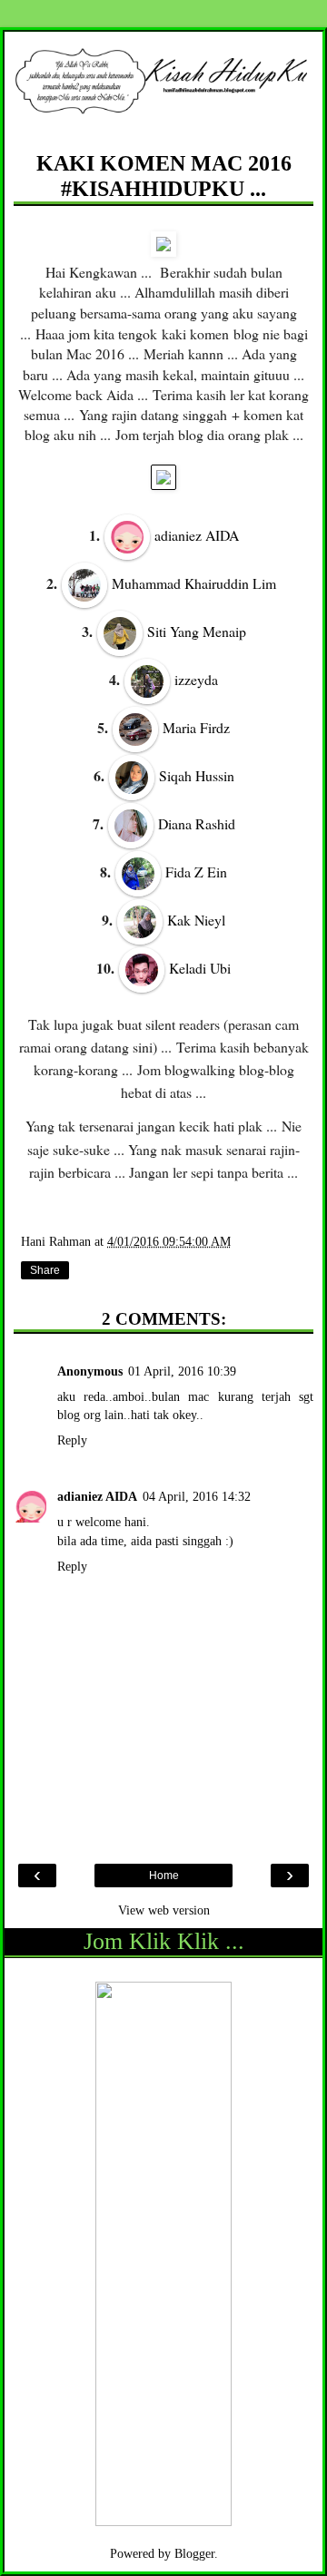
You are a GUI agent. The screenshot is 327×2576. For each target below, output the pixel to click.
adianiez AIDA (197, 536)
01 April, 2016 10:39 (182, 1371)
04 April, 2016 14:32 (197, 1496)
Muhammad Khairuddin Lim (194, 583)
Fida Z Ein (196, 872)
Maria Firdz (196, 728)
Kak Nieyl (196, 920)
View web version (164, 1910)
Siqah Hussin (197, 776)
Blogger (194, 2553)
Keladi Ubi (200, 968)
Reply (72, 1440)
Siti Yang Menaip (197, 632)
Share (45, 1270)
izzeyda (196, 680)
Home (164, 1876)
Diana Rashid (197, 824)
